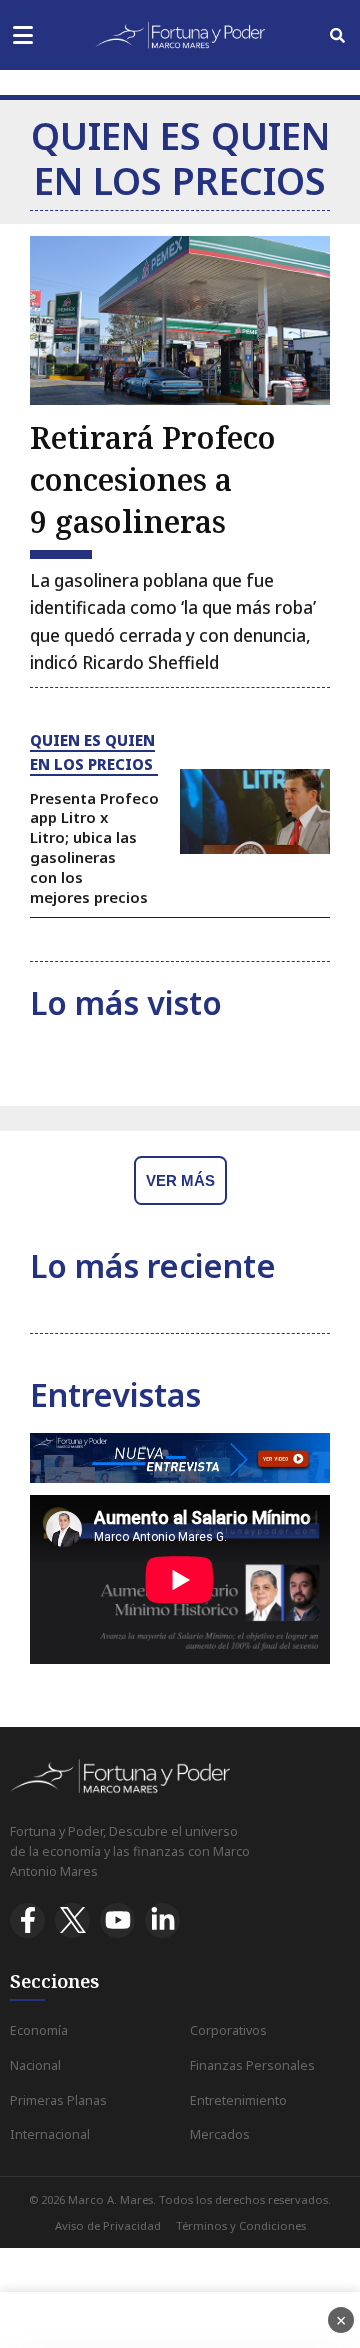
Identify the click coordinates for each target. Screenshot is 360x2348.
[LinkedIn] (162, 1920)
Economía (39, 2030)
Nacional (35, 2065)
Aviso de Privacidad (108, 2225)
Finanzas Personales (252, 2065)
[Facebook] (27, 1920)
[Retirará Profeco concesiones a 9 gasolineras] (180, 320)
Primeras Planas (58, 2100)
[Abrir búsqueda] (337, 35)
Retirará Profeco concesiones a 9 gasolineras (153, 479)
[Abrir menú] (22, 35)
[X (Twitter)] (72, 1920)
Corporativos (228, 2030)
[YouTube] (117, 1920)
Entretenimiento (238, 2100)
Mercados (220, 2134)
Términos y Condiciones (241, 2225)
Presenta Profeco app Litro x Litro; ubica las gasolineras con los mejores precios (94, 847)
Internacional (50, 2134)
